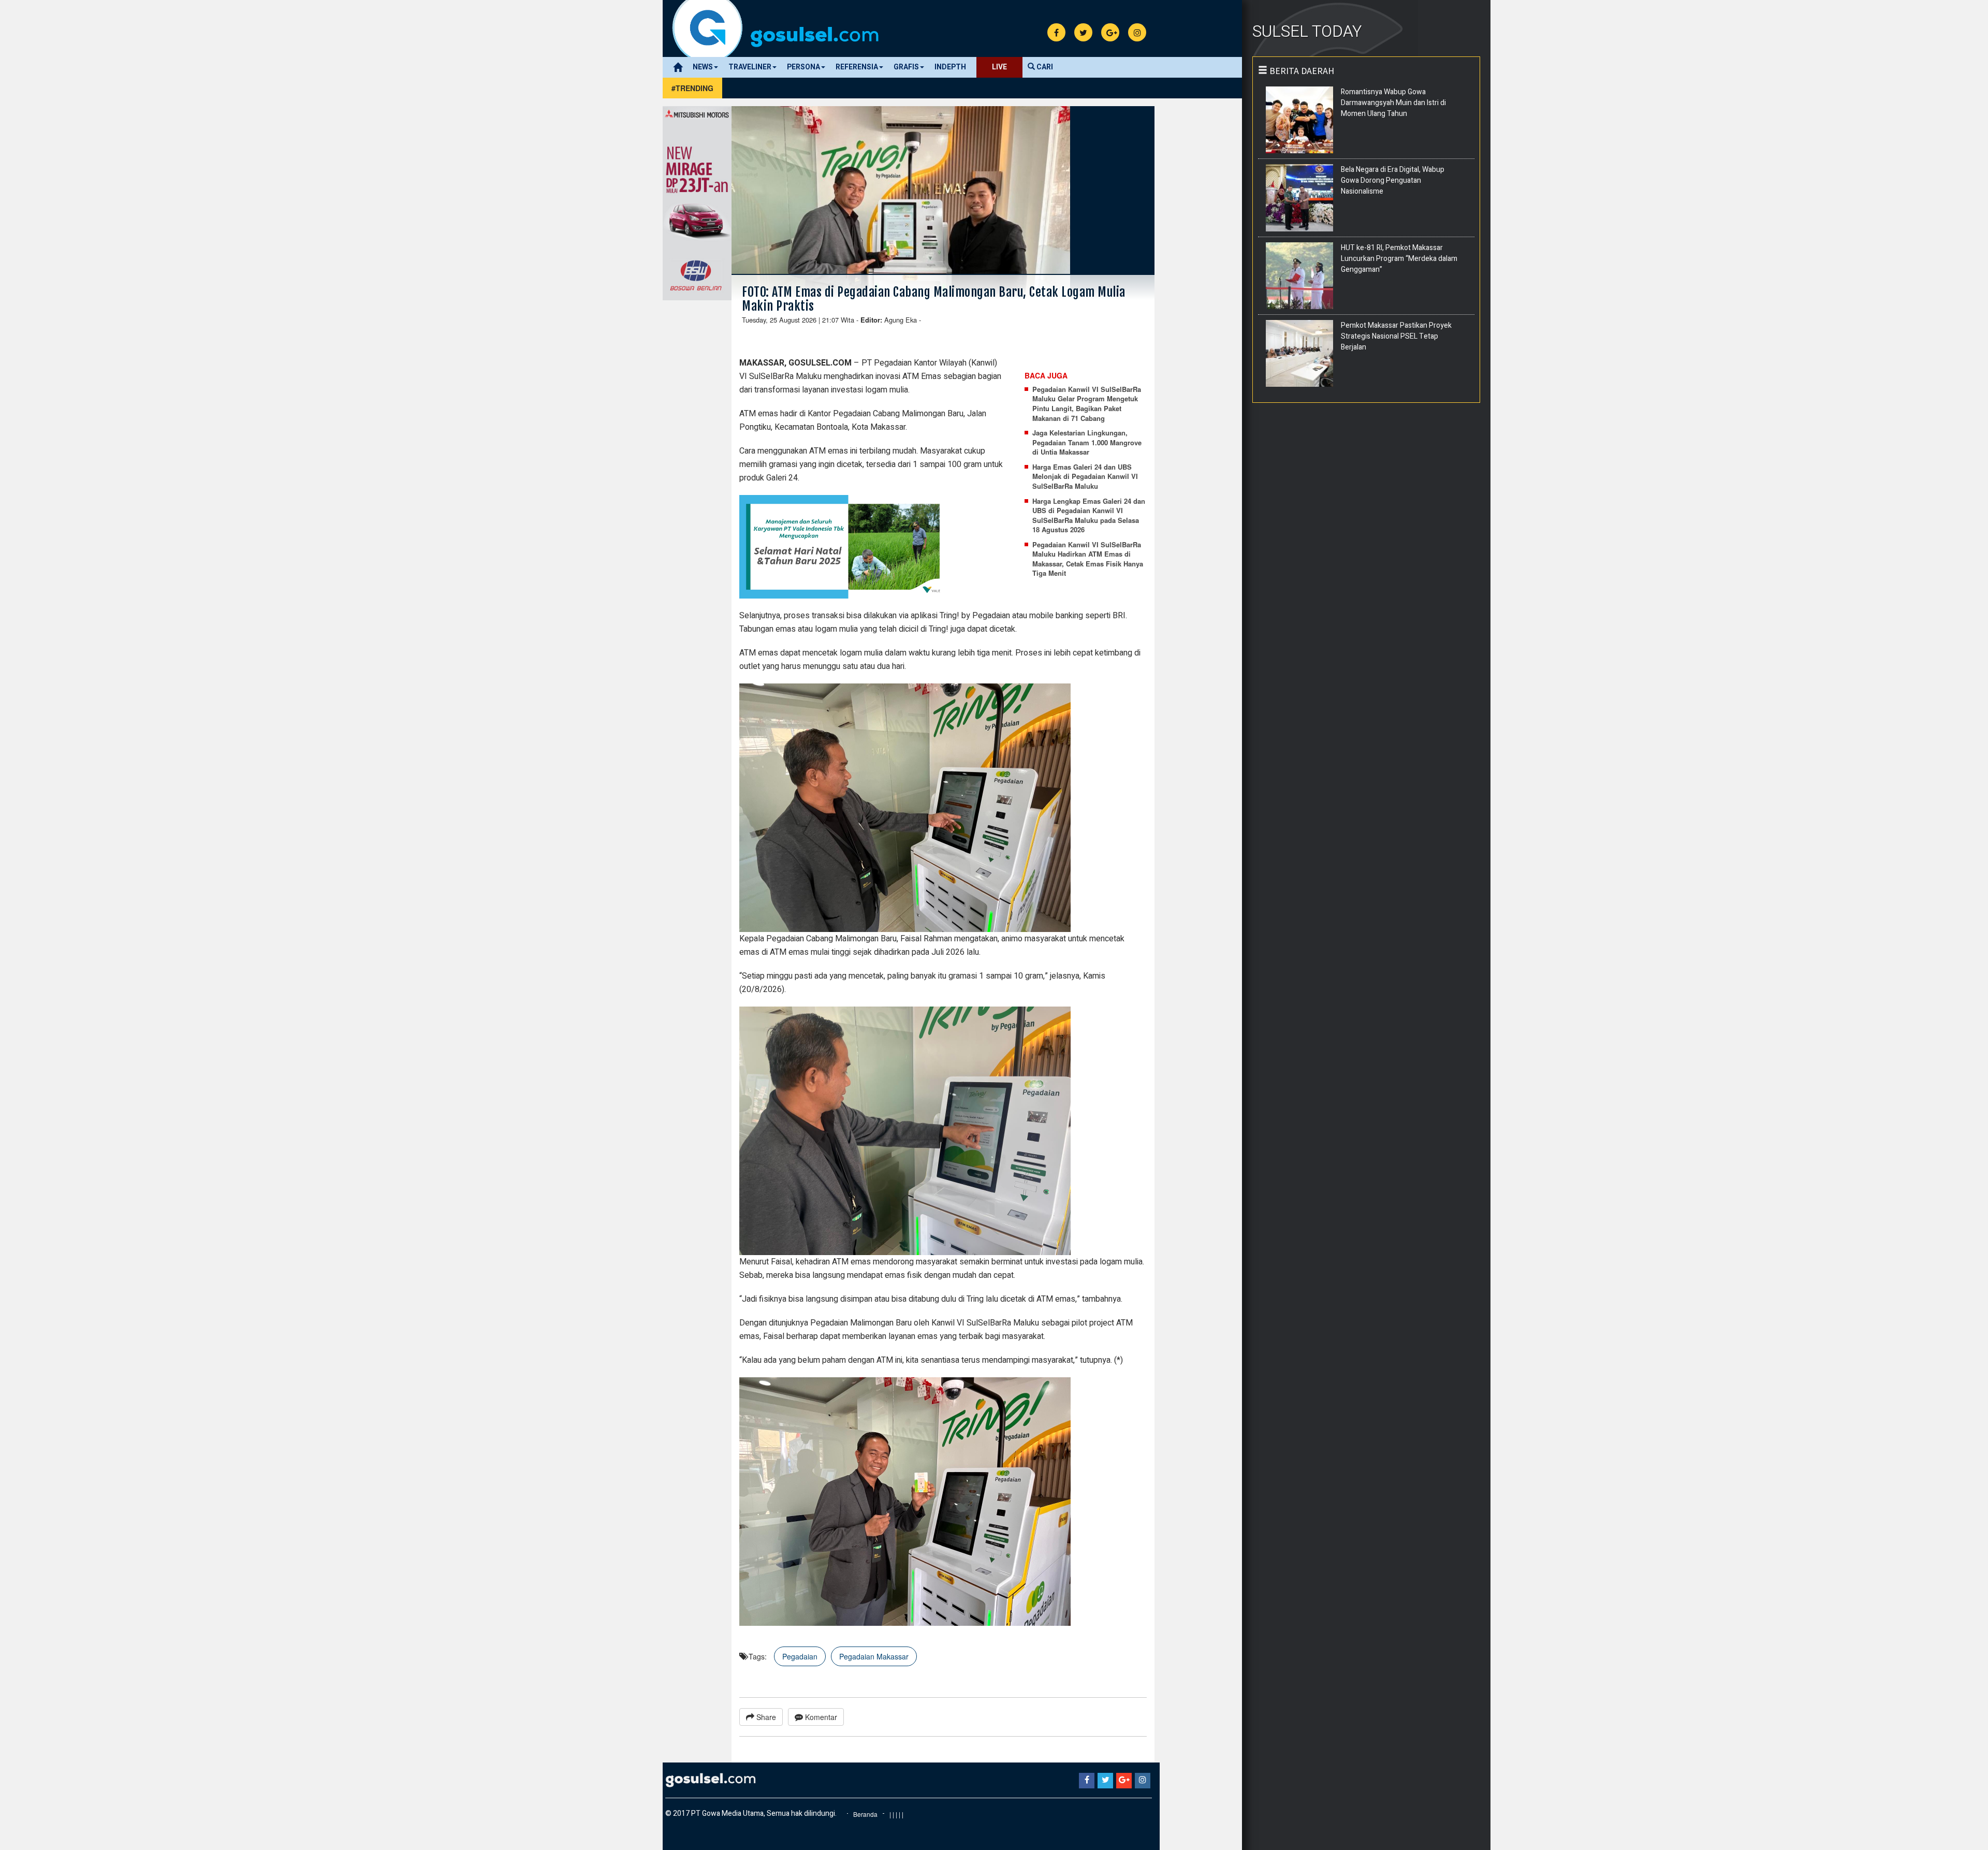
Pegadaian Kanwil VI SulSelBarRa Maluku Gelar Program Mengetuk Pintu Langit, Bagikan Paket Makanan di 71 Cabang (1087, 404)
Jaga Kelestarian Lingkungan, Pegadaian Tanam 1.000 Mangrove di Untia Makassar (1087, 442)
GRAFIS (906, 67)
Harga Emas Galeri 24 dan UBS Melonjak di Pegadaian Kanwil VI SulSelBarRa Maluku (1085, 477)
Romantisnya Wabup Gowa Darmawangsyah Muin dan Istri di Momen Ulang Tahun (1393, 103)
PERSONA (803, 67)
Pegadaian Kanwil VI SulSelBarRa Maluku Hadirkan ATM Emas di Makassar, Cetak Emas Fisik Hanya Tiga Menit (1088, 559)
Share (765, 1717)
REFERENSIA (857, 67)
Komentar (820, 1717)
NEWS (703, 67)
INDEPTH (950, 67)
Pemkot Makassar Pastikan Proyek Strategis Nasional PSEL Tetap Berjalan (1396, 336)
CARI (1044, 67)
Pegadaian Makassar (874, 1656)
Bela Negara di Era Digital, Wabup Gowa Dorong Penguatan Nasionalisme (1393, 180)
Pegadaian (800, 1656)
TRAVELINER (750, 67)
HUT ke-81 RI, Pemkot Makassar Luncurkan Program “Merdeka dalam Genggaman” (1399, 259)
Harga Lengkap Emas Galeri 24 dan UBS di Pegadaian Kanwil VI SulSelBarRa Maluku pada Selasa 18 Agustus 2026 (1089, 516)
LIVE (999, 67)
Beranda (865, 1814)
